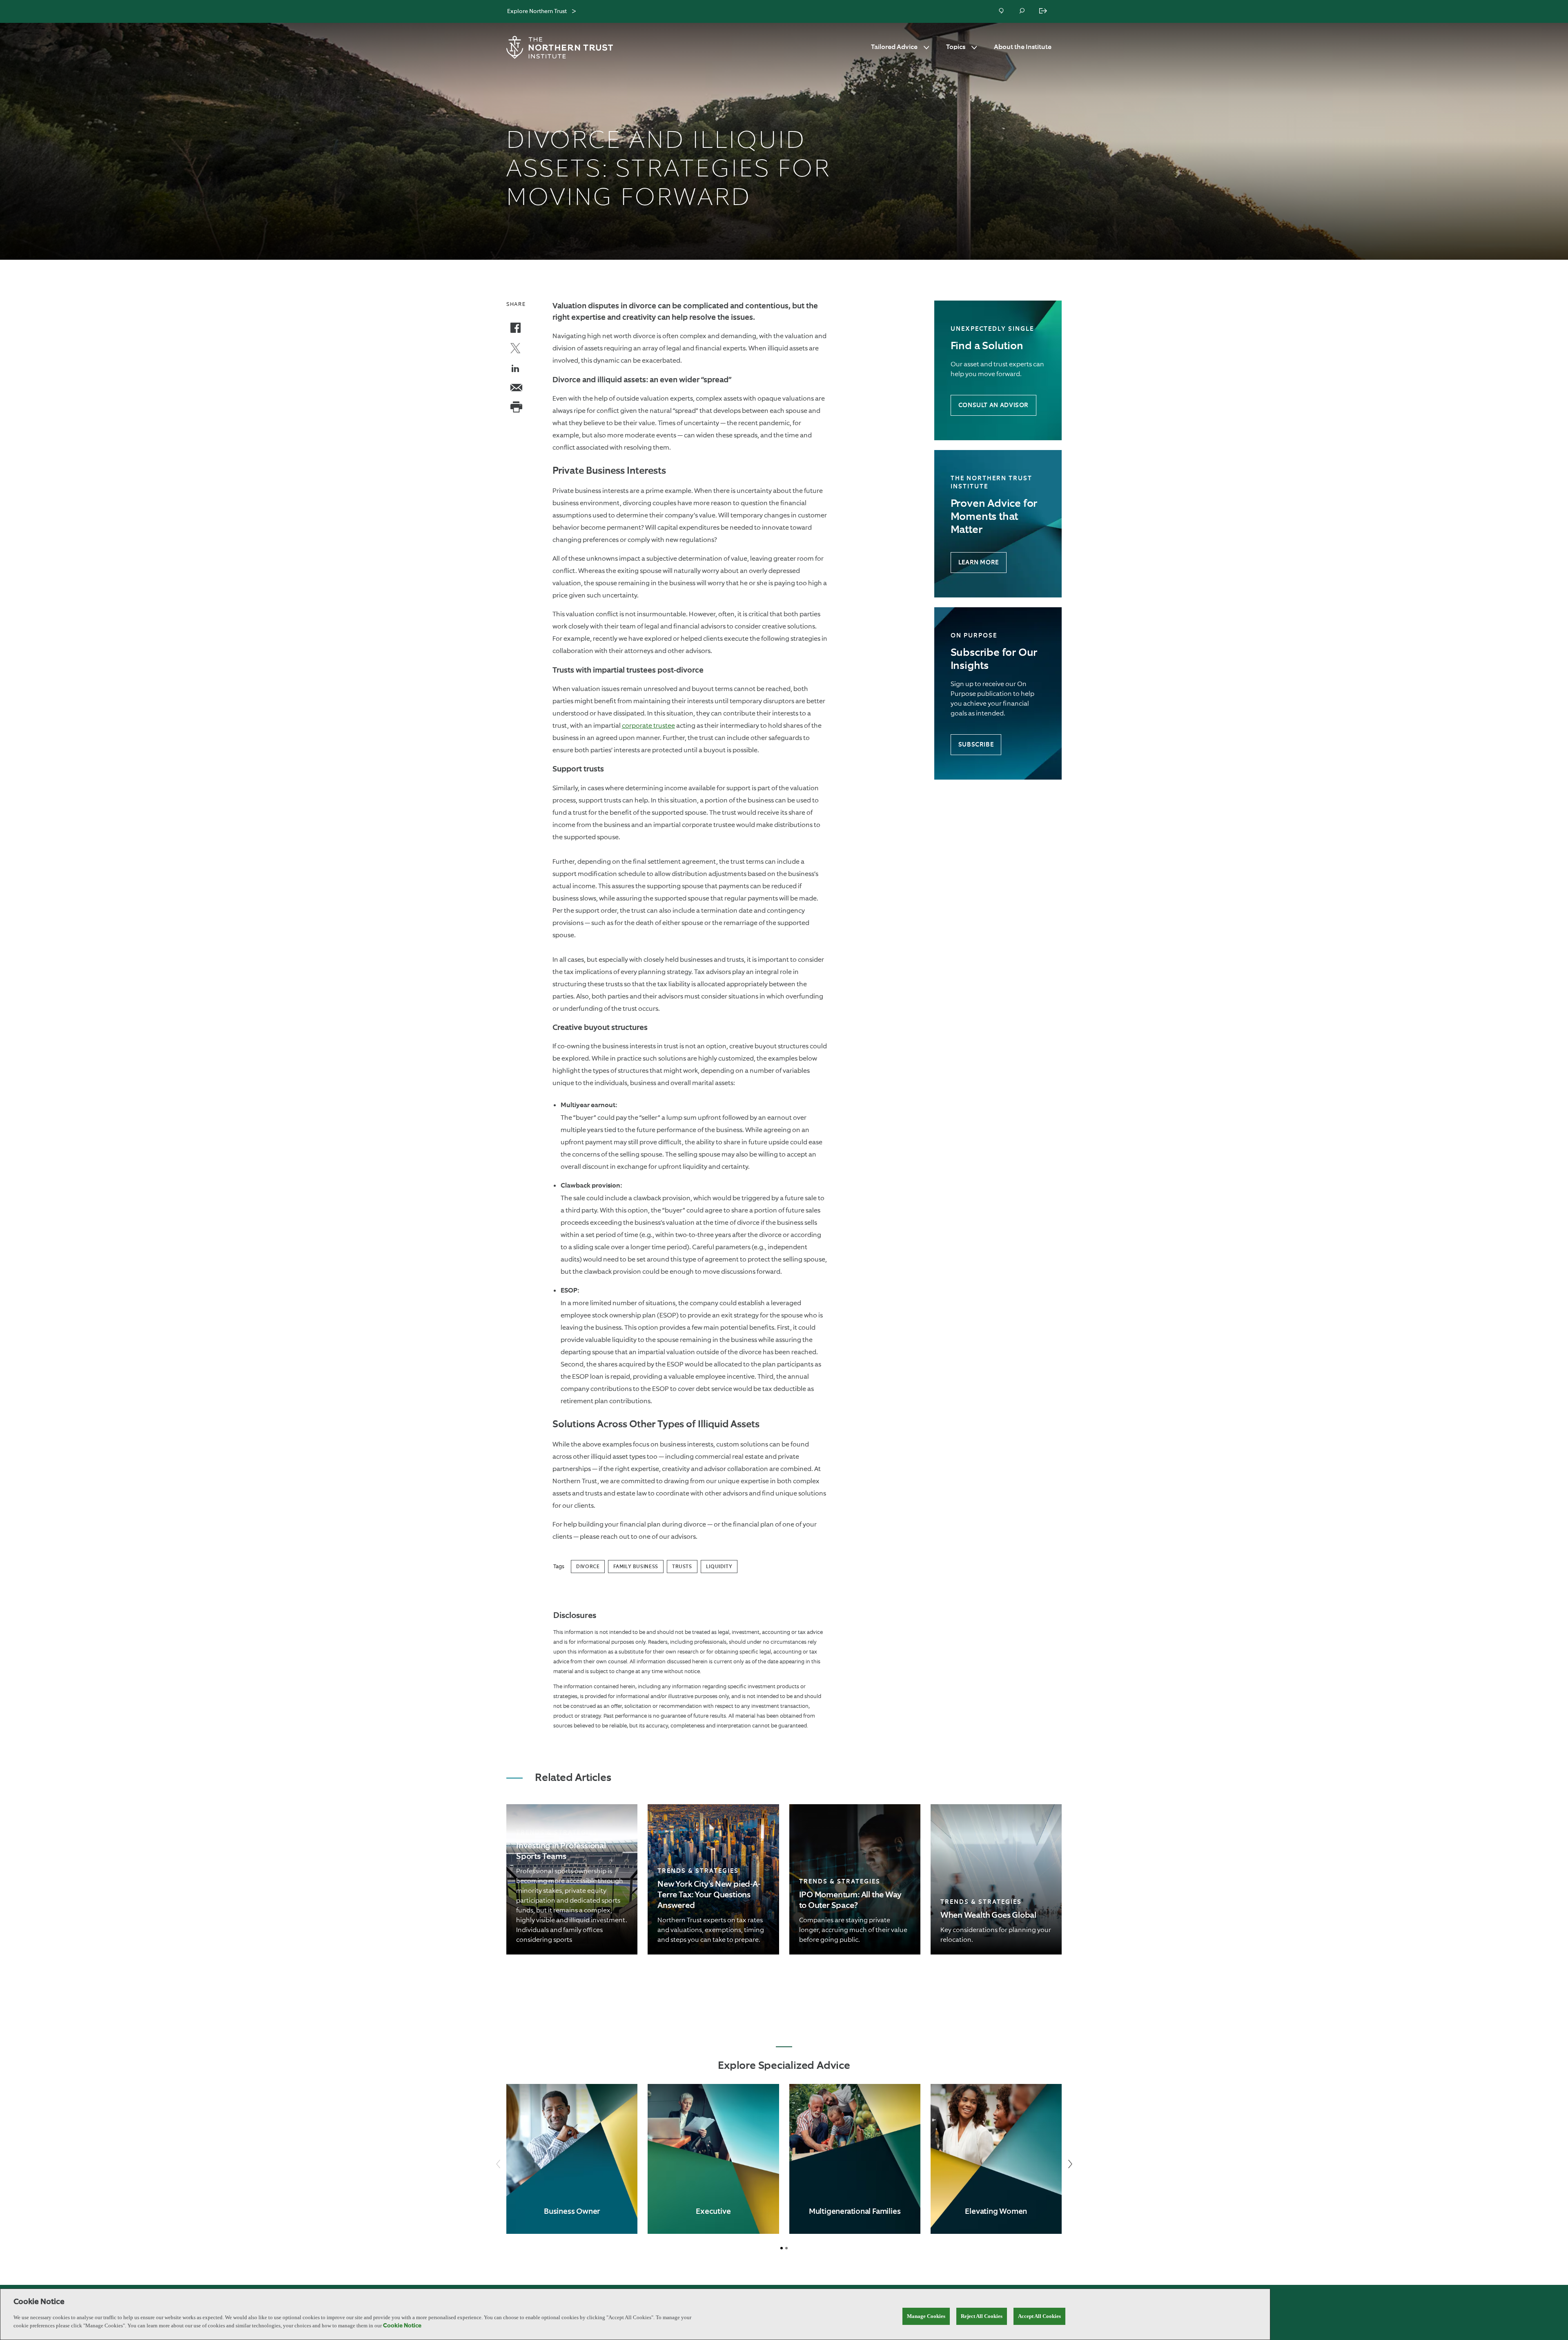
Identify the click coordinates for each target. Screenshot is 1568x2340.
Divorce (588, 1567)
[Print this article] (516, 408)
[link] (572, 1879)
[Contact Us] (1002, 11)
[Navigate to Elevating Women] (996, 2159)
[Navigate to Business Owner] (572, 2159)
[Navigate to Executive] (713, 2159)
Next (1070, 2164)
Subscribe (976, 745)
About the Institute (1023, 47)
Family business (636, 1567)
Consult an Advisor (993, 405)
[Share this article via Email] (516, 389)
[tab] (782, 2248)
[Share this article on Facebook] (516, 329)
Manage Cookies (926, 2316)
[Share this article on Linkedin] (516, 370)
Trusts (682, 1567)
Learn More (979, 563)
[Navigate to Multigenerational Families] (855, 2159)
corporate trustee (648, 725)
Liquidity (719, 1567)
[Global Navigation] (574, 12)
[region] (635, 2314)
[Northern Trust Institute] (561, 47)
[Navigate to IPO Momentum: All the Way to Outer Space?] (855, 1879)
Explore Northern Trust (537, 11)
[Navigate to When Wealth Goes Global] (996, 1879)
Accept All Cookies (1039, 2316)
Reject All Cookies (982, 2316)
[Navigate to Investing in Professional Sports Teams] (572, 1879)
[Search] (1022, 11)
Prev (498, 2164)
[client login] (1044, 11)
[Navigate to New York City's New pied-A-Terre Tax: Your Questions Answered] (713, 1879)
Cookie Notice (402, 2326)
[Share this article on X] (516, 349)
